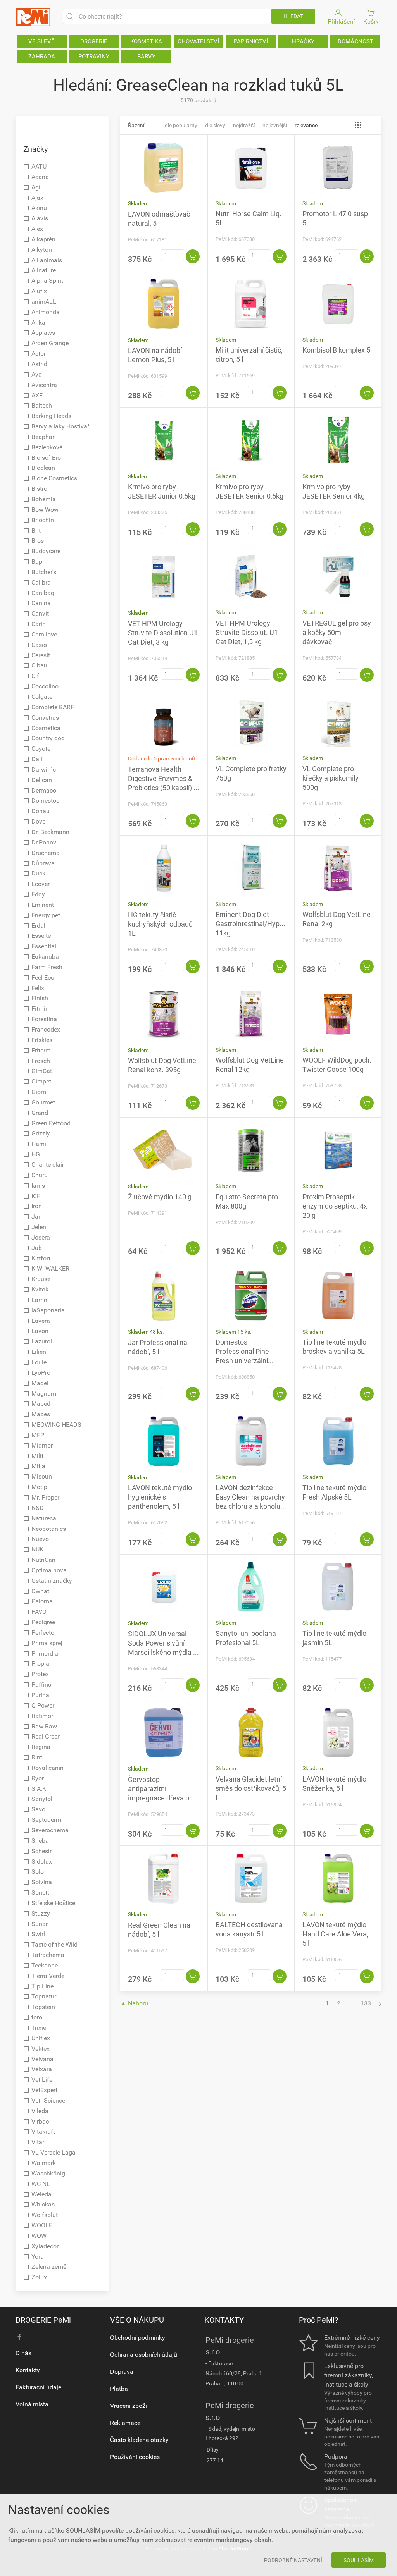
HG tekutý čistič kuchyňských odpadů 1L (160, 924)
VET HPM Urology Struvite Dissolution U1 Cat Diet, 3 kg (163, 633)
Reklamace (125, 2423)
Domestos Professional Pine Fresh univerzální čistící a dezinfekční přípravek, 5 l (245, 1361)
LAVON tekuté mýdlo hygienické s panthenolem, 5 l (160, 1497)
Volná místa (32, 2404)
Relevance (306, 125)
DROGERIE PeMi (43, 2320)
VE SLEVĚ (41, 41)
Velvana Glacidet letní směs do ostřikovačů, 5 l (251, 1788)
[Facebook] (19, 2337)
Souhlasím (359, 2560)
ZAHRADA (42, 57)
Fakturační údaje (38, 2387)
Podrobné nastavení (293, 2560)
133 (366, 2003)
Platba (119, 2389)
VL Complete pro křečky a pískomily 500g (331, 778)
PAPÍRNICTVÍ (251, 41)
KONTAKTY (224, 2320)
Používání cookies (135, 2457)
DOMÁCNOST (356, 41)
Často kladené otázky (139, 2440)
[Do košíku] (193, 256)
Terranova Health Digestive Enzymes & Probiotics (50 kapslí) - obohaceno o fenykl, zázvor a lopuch (162, 788)
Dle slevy (215, 125)
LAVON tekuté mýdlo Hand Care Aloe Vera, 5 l (335, 1934)
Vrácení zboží (129, 2406)
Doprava (122, 2372)
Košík (371, 21)
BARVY (146, 57)
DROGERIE (94, 41)
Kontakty (28, 2370)
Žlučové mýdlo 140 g (160, 1197)
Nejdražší (244, 125)
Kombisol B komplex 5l (337, 350)
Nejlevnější (275, 125)
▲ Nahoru (134, 2003)
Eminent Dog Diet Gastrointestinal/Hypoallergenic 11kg (264, 924)
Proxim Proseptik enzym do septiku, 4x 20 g (335, 1206)
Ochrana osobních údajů (144, 2355)
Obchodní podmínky (138, 2338)
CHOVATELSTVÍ (198, 41)
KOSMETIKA (146, 41)
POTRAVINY (94, 57)
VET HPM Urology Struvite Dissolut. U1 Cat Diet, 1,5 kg (247, 632)
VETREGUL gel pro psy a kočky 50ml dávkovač (337, 632)
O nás (23, 2353)
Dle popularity (181, 125)
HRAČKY (303, 41)
